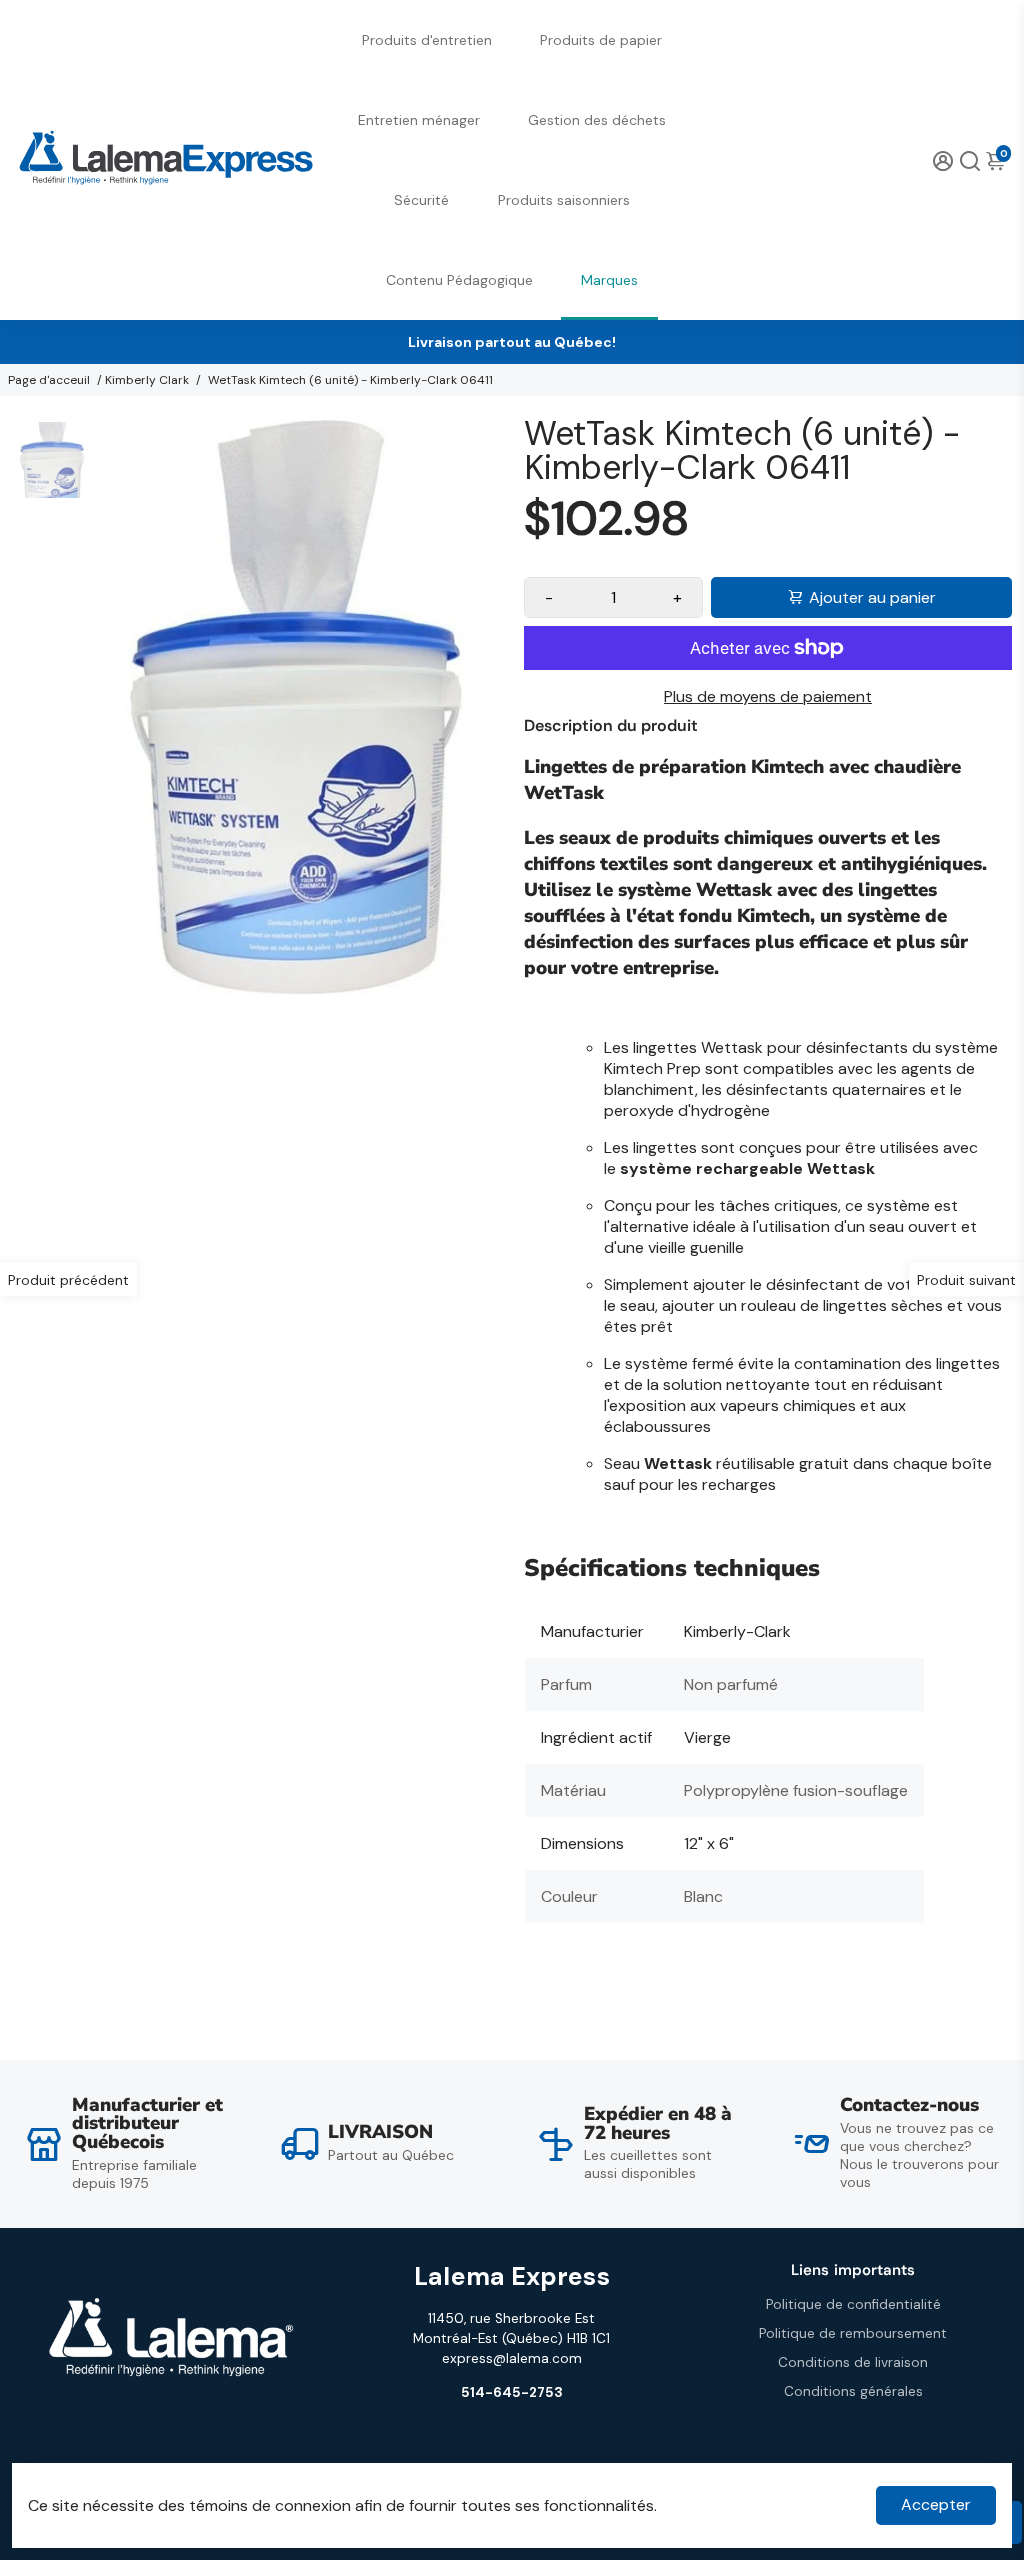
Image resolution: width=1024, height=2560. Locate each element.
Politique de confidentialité (853, 2304)
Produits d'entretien (427, 40)
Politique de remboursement (853, 2333)
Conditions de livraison (853, 2362)
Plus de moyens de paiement (768, 696)
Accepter (936, 2504)
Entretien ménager (419, 120)
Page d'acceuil (49, 380)
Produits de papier (601, 40)
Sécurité (421, 200)
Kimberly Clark (147, 380)
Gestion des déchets (597, 120)
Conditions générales (853, 2391)
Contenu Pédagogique (459, 280)
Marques (609, 280)
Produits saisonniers (564, 200)
